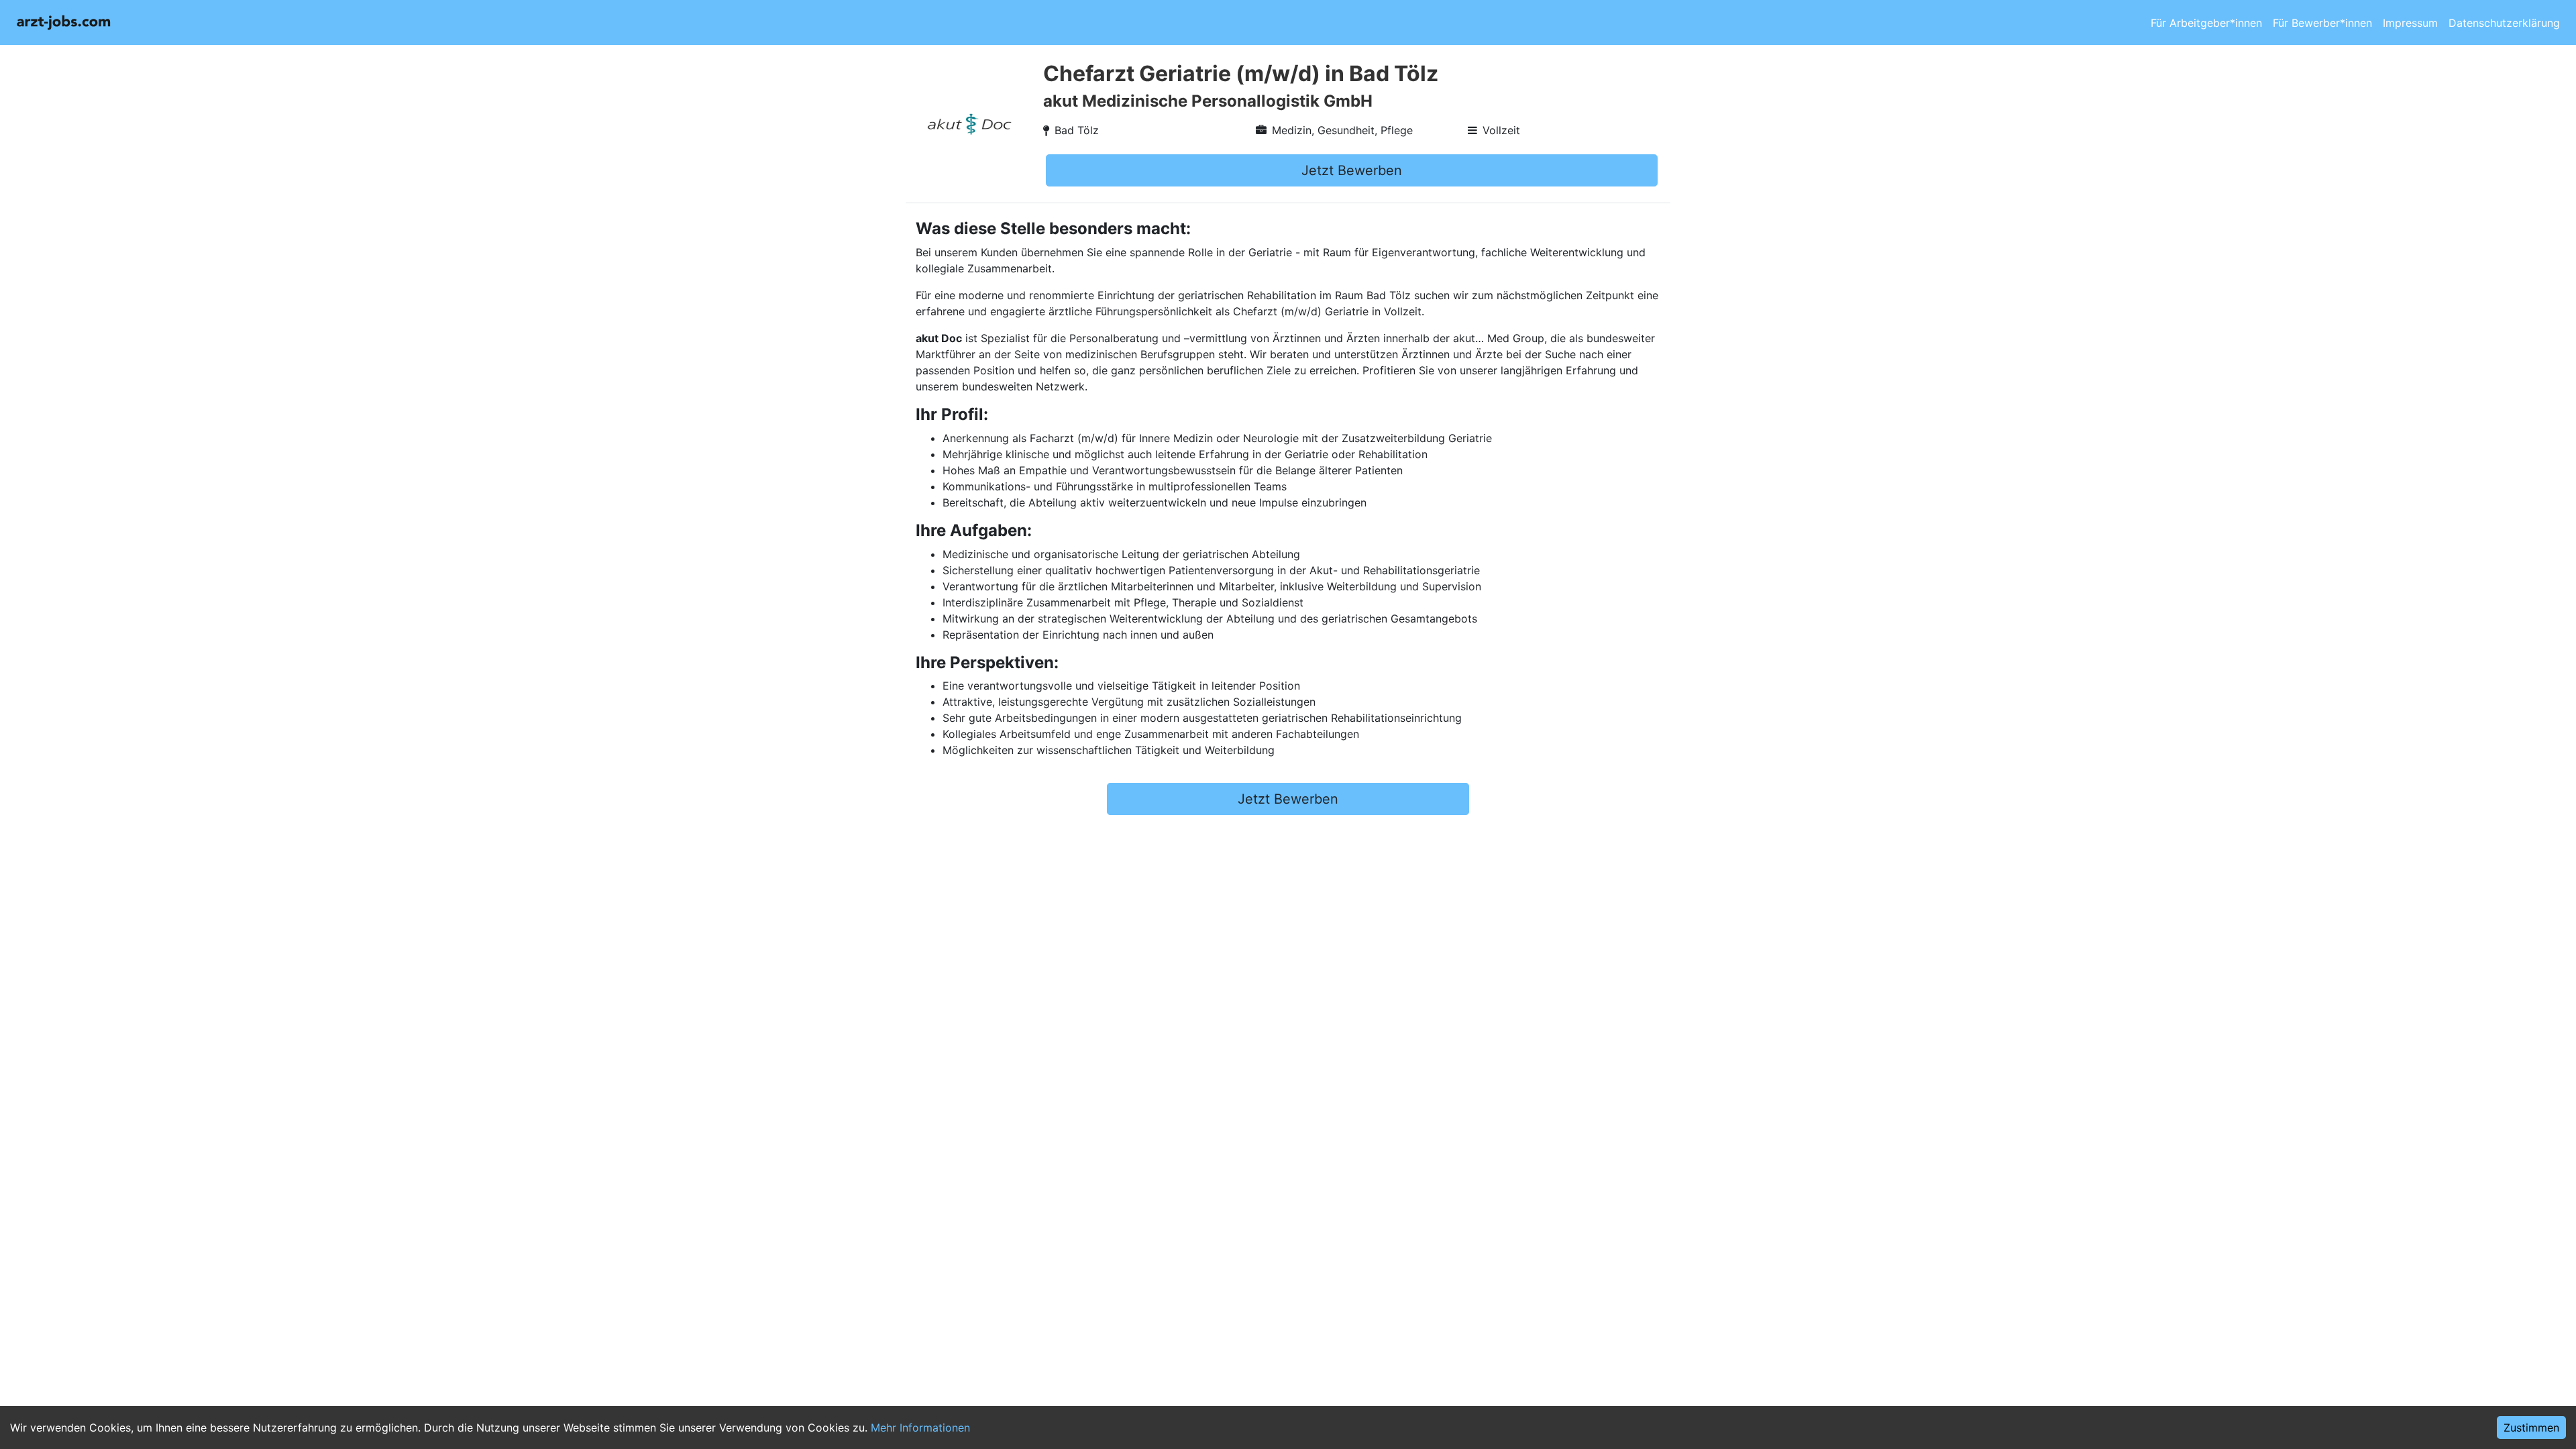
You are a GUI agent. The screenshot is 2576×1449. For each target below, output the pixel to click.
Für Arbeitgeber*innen (2206, 23)
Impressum (2410, 23)
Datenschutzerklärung (2504, 23)
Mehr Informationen (920, 1428)
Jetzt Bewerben (1352, 170)
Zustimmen (2531, 1428)
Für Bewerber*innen (2322, 23)
